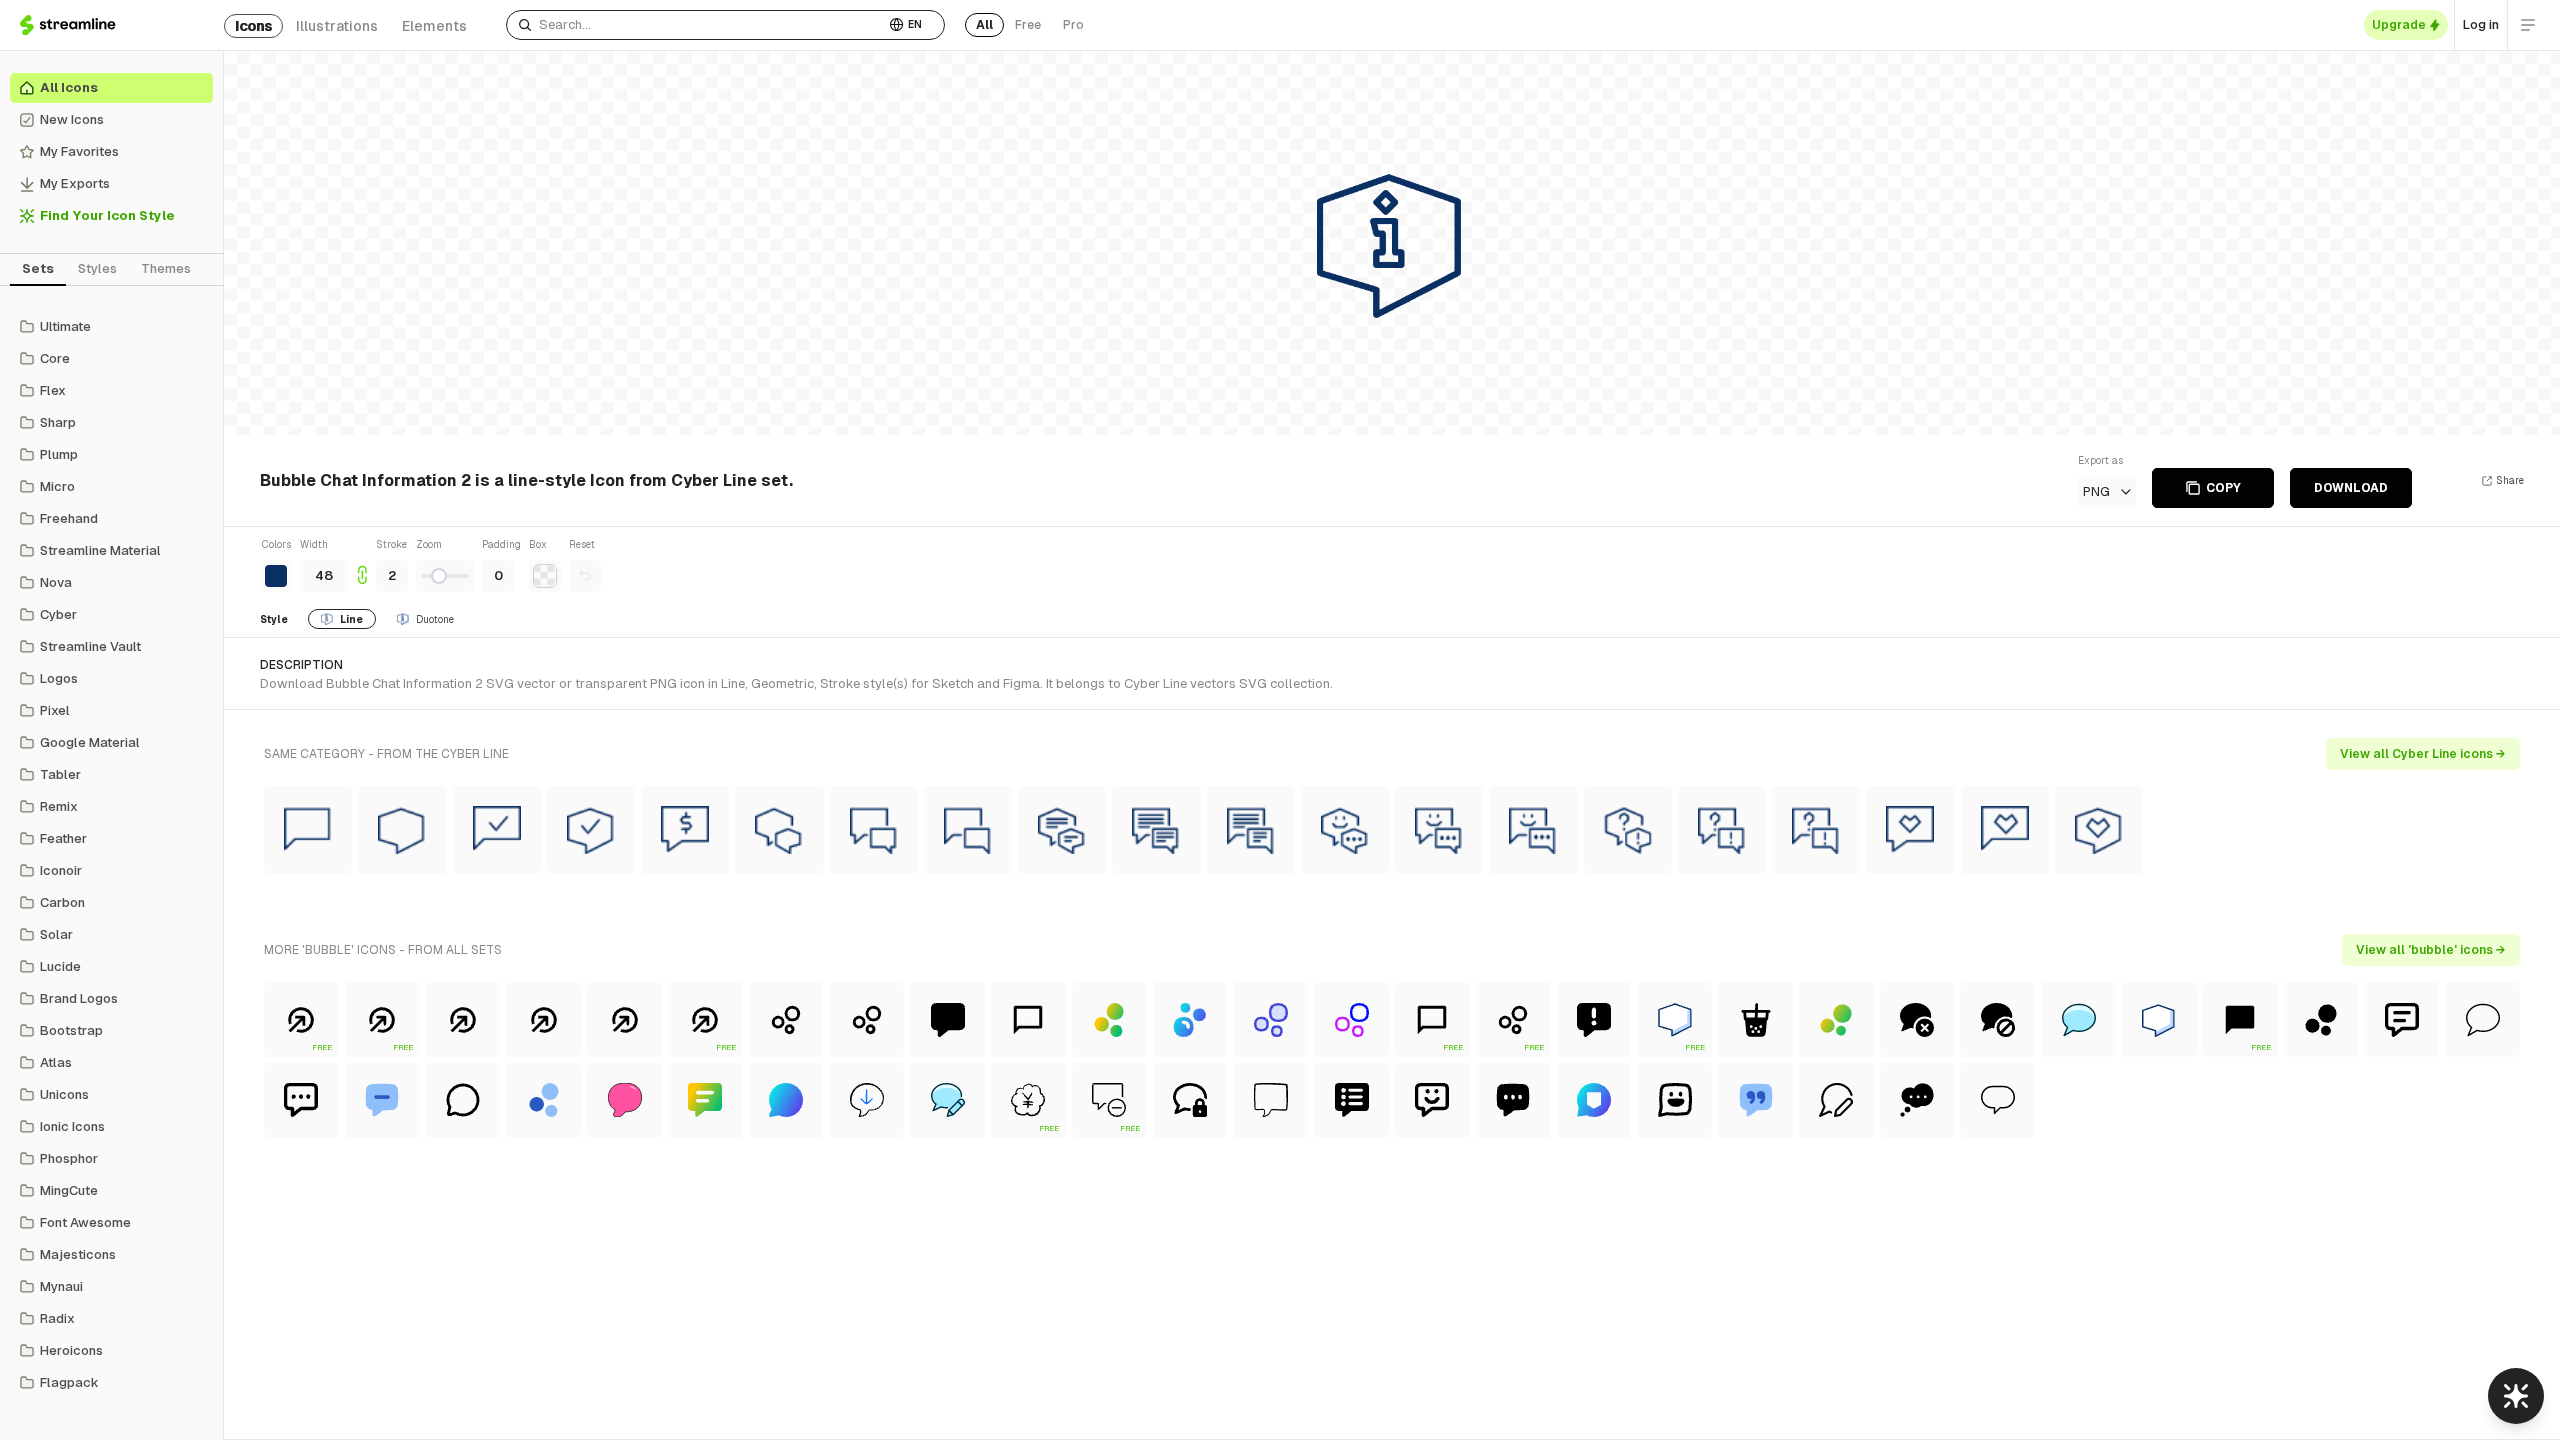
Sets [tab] (38, 268)
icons (253, 26)
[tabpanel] (111, 855)
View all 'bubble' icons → (2431, 950)
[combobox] (695, 25)
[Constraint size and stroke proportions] (362, 564)
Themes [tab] (166, 268)
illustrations (337, 26)
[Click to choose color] (276, 576)
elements (434, 26)
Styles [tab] (97, 268)
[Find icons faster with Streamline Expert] (2516, 1396)
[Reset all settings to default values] (585, 576)
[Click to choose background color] (545, 576)
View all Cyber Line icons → (2423, 754)
